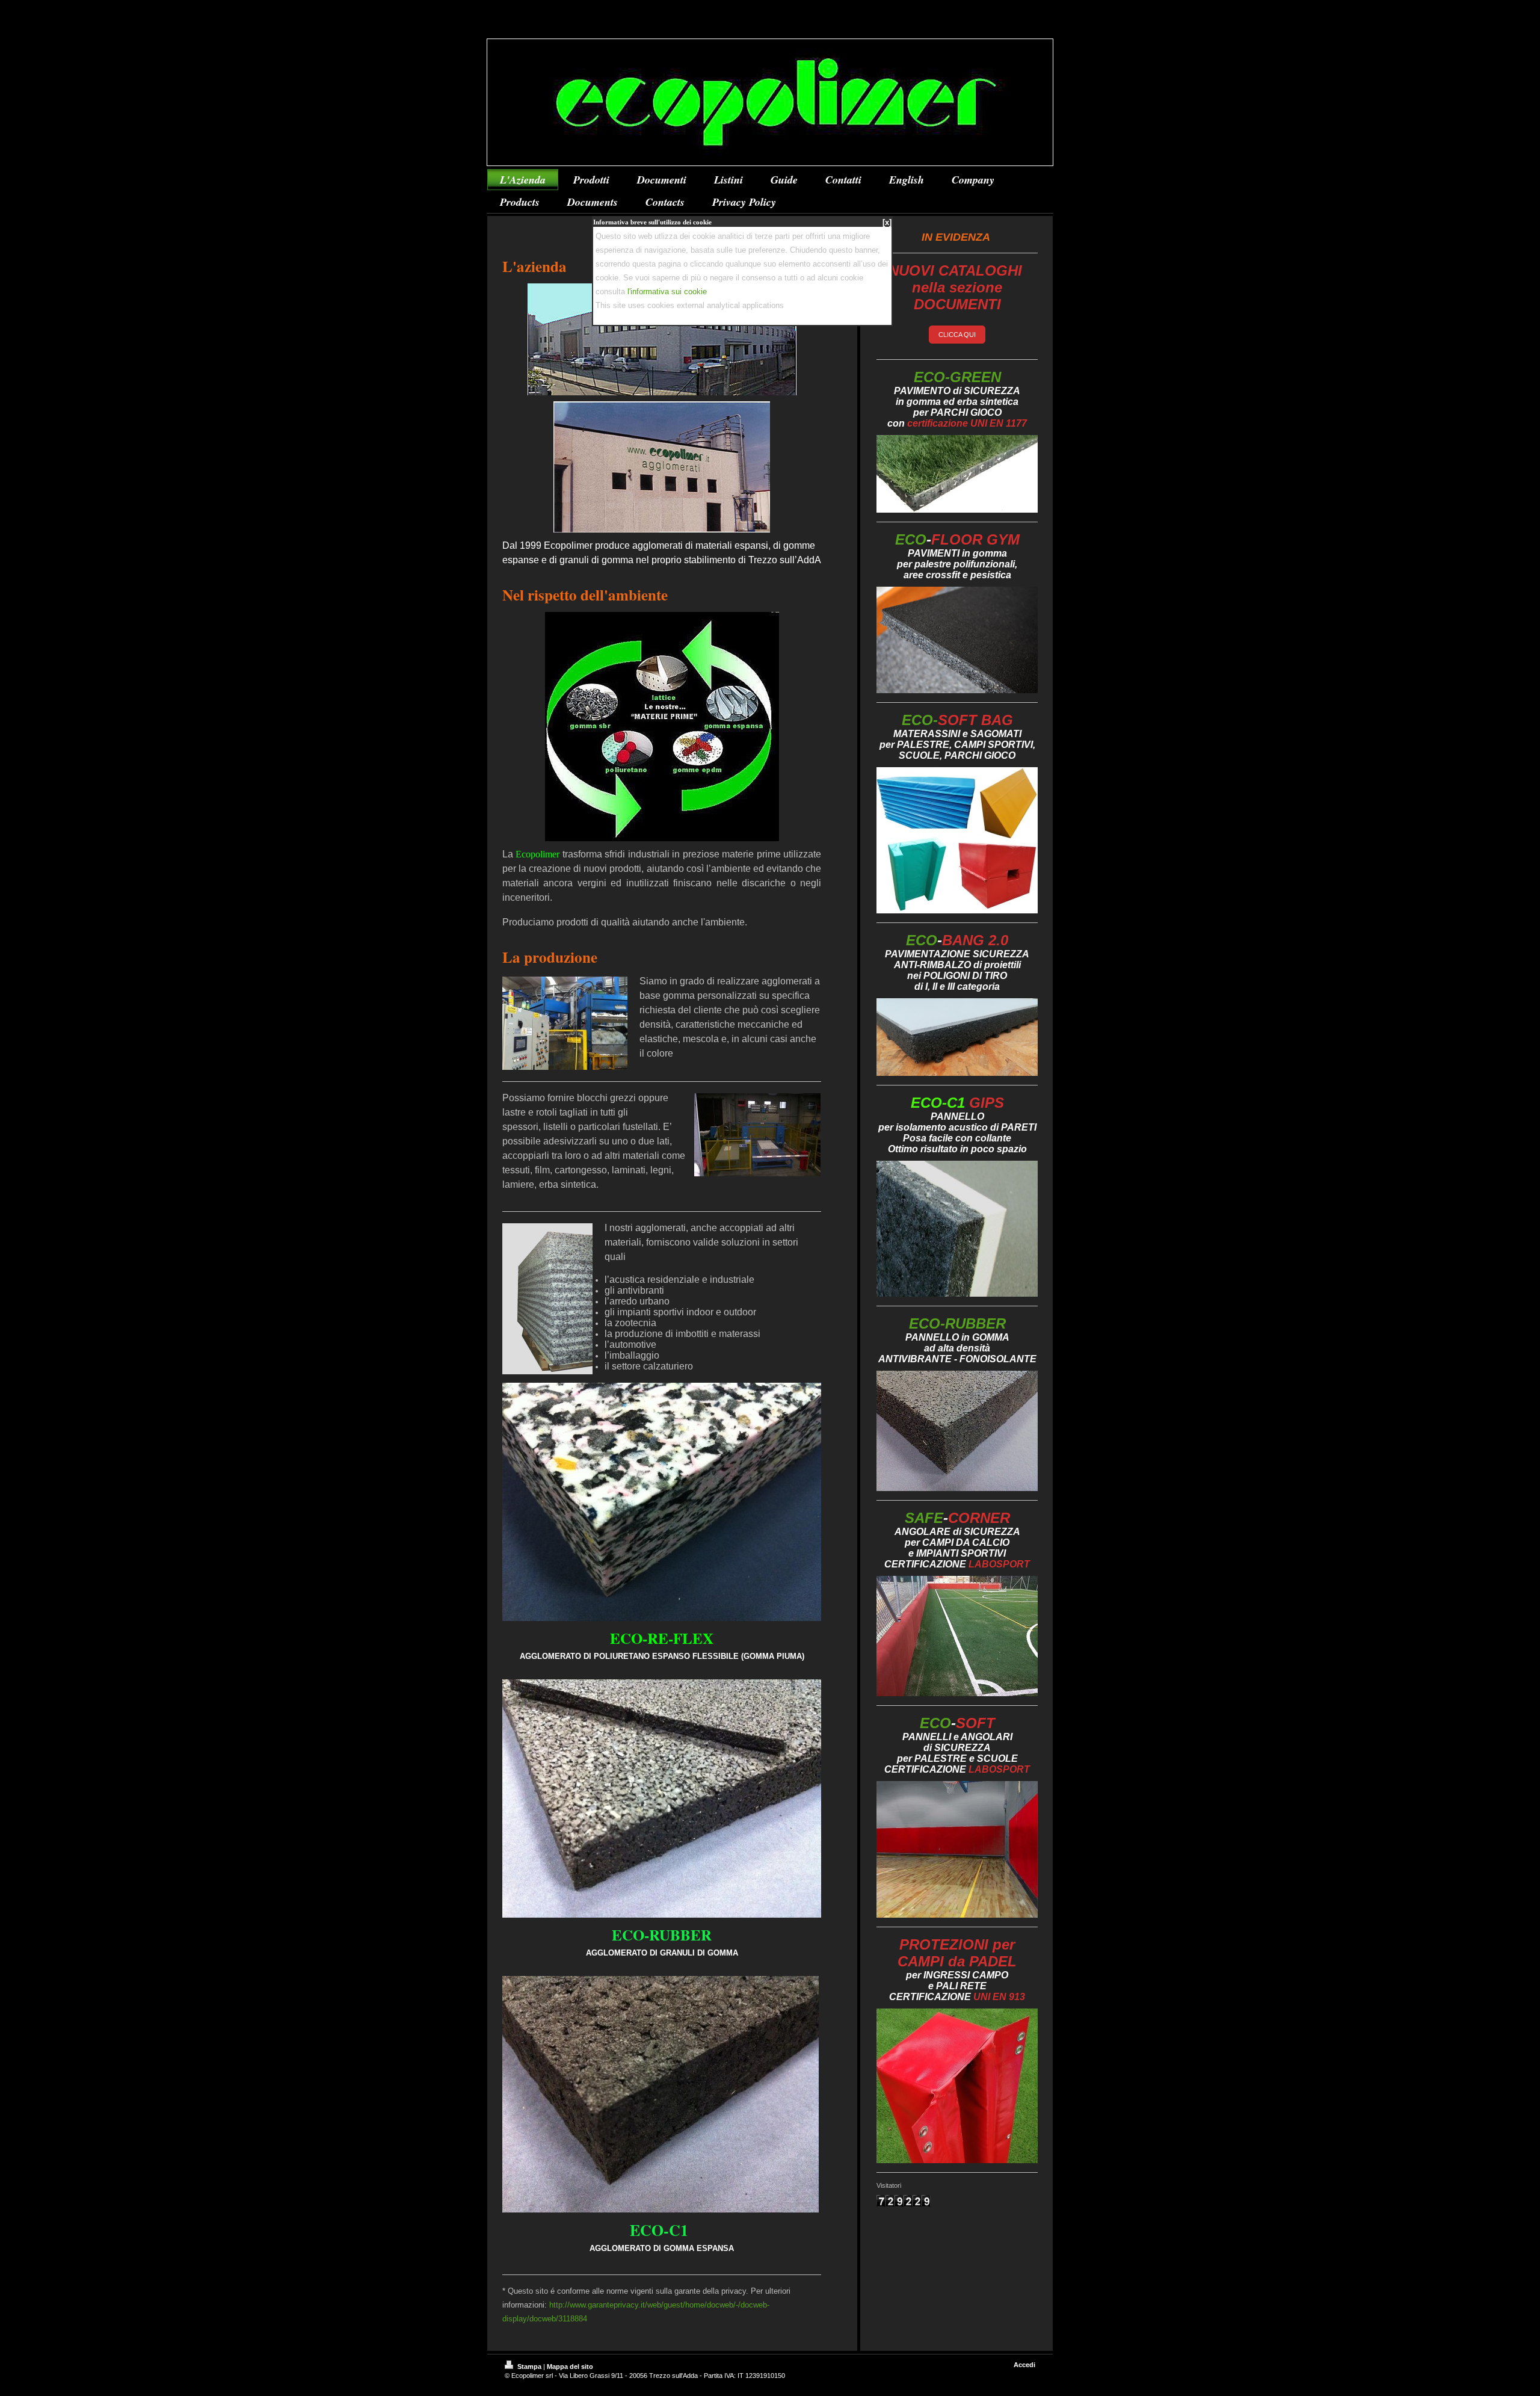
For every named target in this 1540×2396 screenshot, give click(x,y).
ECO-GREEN (957, 377)
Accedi (1024, 2365)
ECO (957, 539)
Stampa (529, 2367)
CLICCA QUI (957, 335)
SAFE (957, 1518)
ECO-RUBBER (957, 1323)
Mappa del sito (570, 2367)
